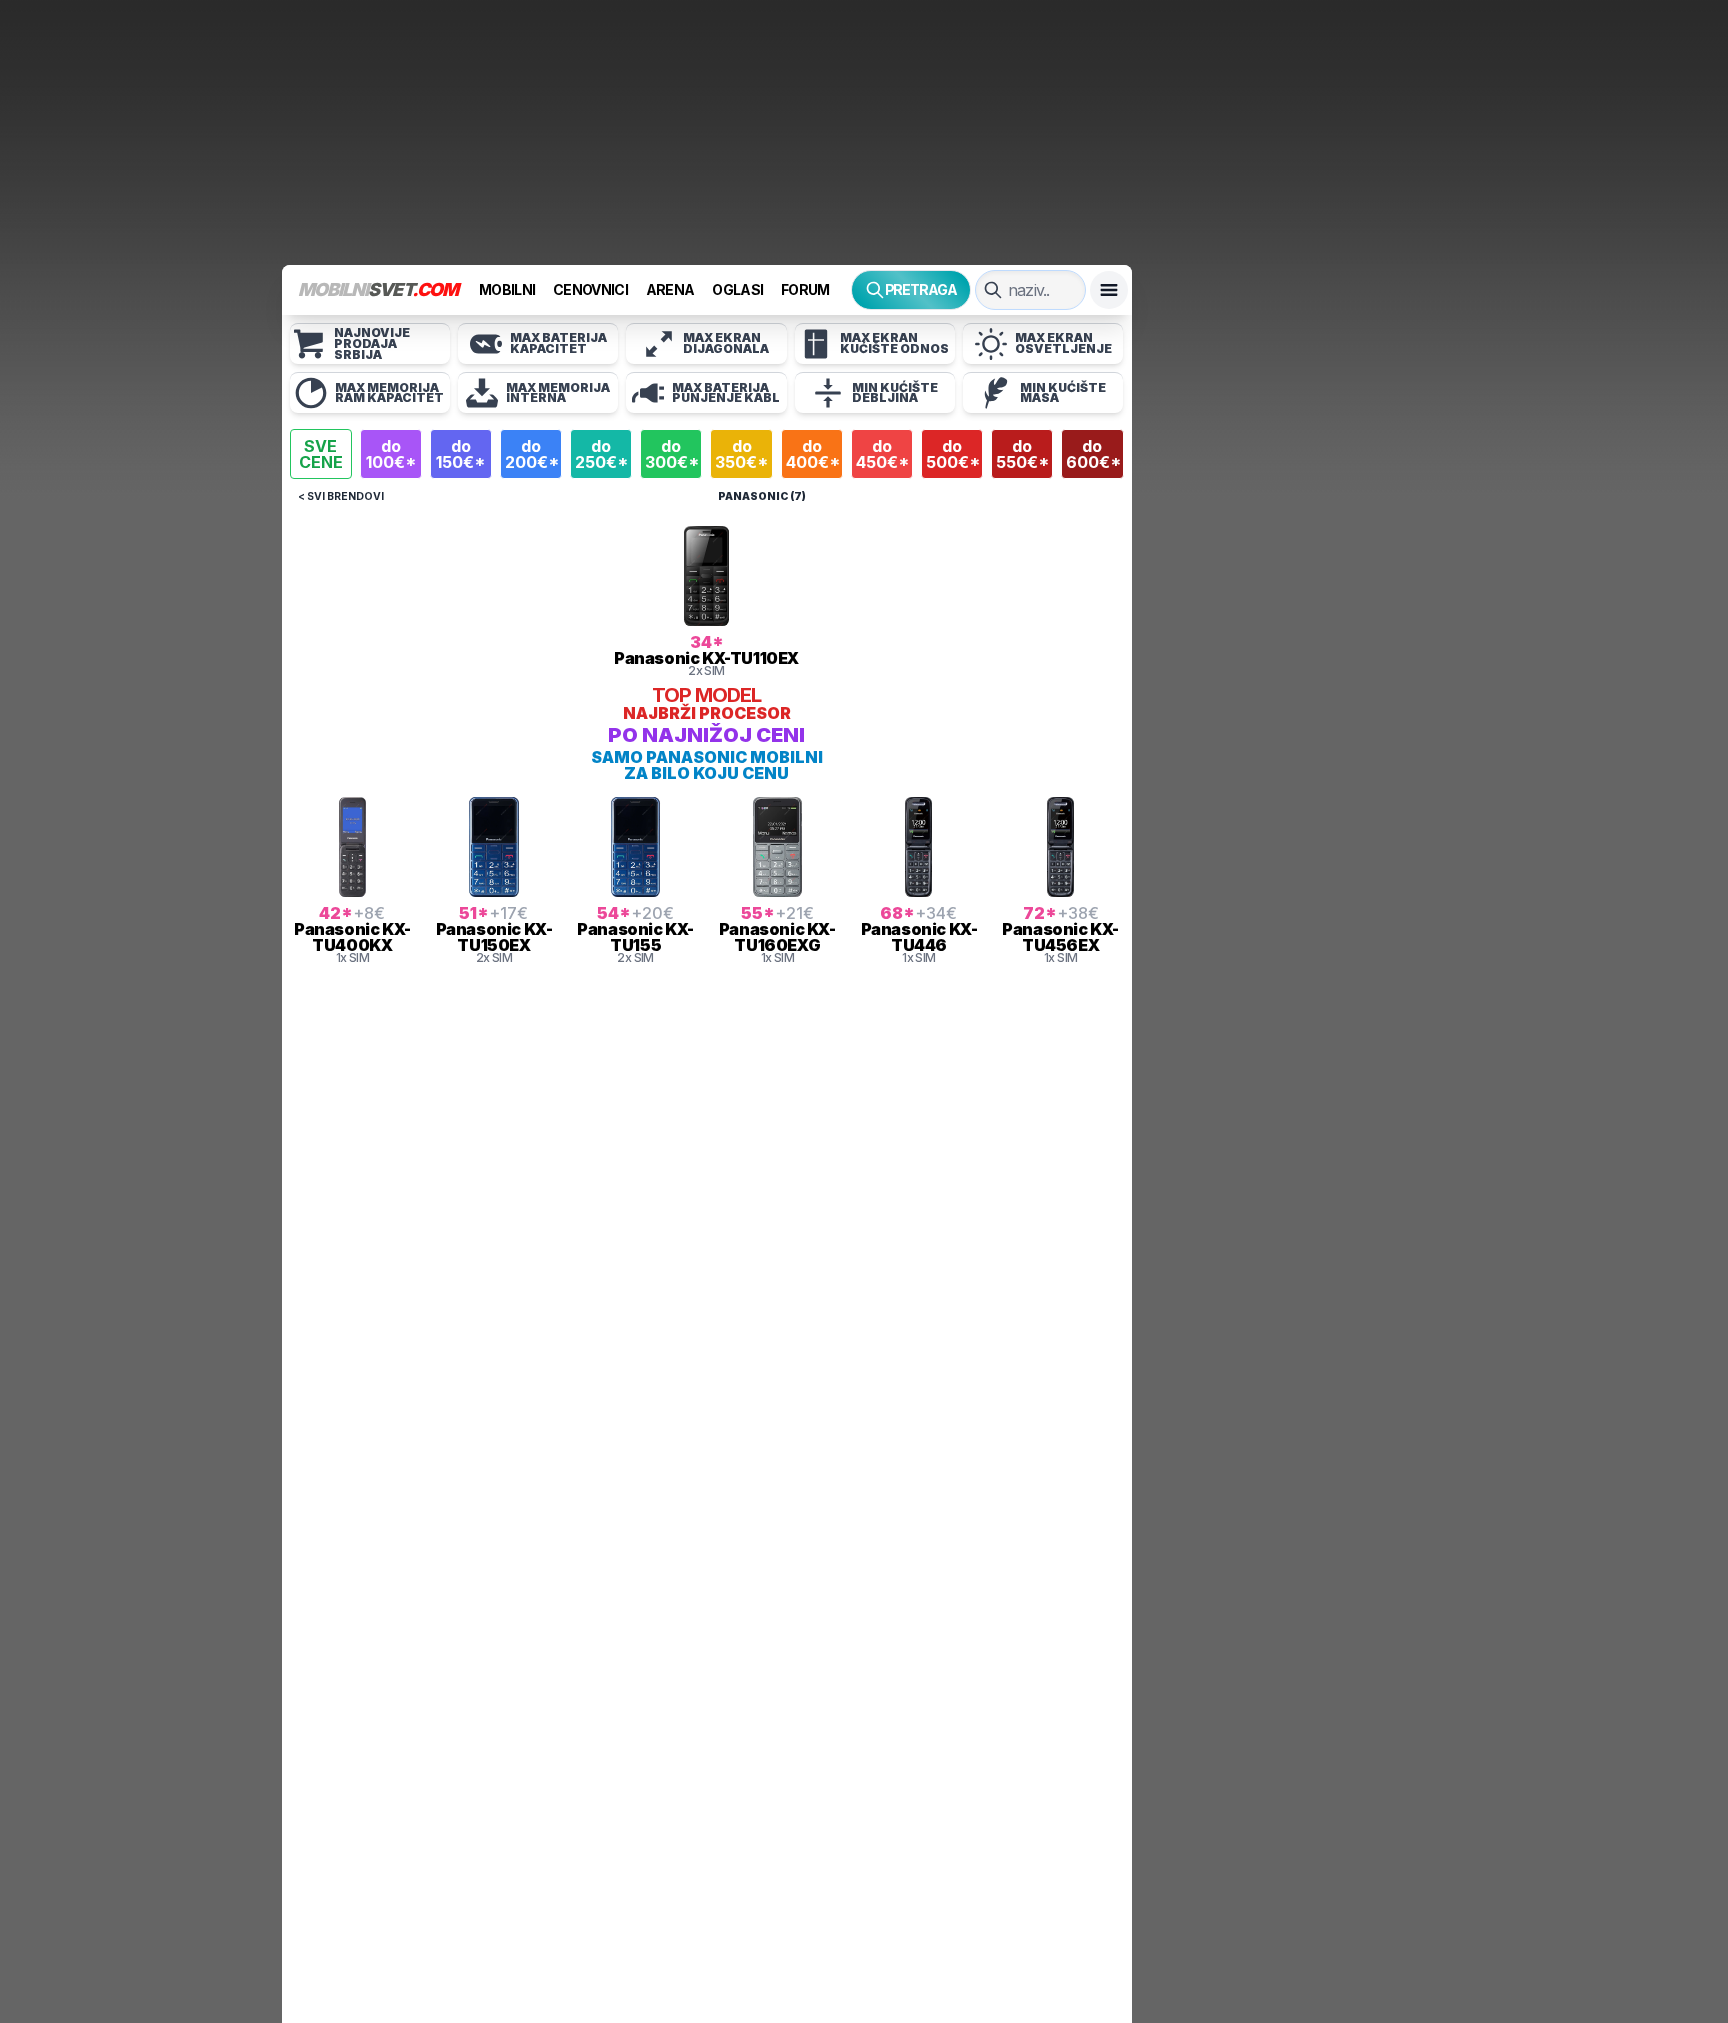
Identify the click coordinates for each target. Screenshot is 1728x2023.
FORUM (805, 289)
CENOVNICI (590, 289)
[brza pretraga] (993, 290)
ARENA (670, 289)
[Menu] (1109, 290)
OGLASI (737, 289)
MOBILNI (507, 289)
